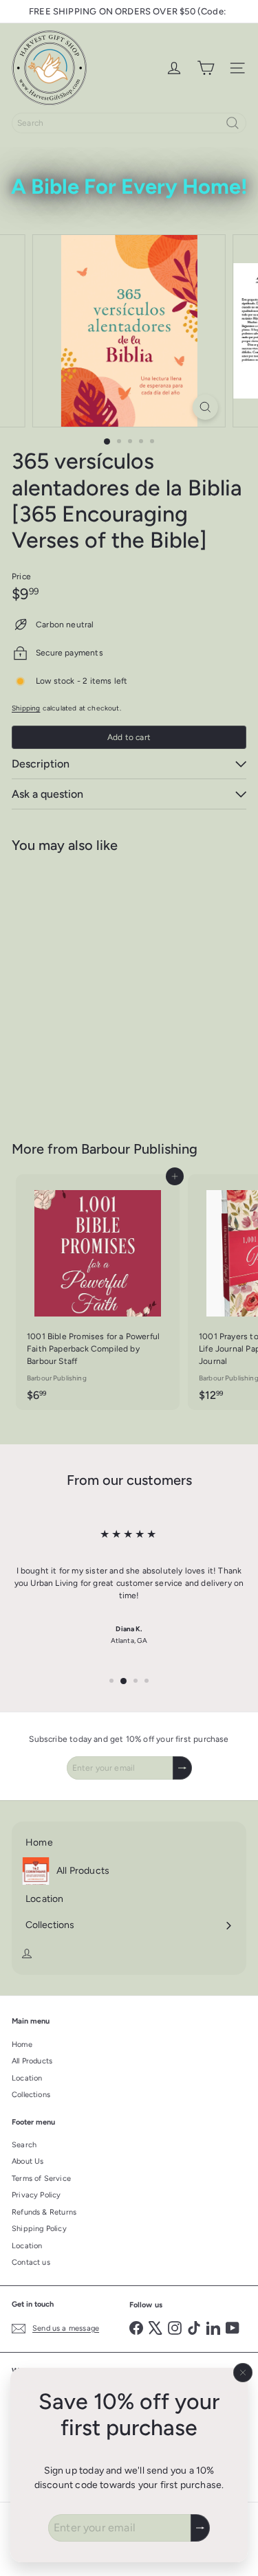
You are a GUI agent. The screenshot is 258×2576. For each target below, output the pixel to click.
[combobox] (129, 123)
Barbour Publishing (139, 1149)
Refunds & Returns (44, 2212)
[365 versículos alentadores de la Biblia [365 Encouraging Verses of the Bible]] (98, 988)
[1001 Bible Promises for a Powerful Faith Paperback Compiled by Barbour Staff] (98, 1292)
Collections (31, 2095)
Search (24, 2145)
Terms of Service (41, 2179)
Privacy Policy (36, 2195)
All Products (32, 2061)
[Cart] (206, 68)
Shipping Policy (39, 2229)
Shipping (26, 708)
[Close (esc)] (243, 2373)
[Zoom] (205, 407)
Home (22, 2045)
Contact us (31, 2262)
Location (27, 2078)
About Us (28, 2161)
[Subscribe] (200, 2528)
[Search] (233, 123)
